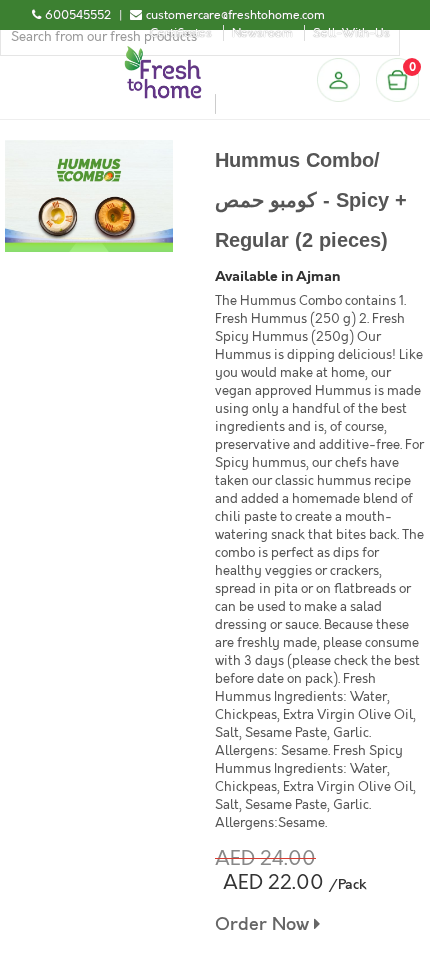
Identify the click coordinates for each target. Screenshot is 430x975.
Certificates (181, 33)
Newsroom (262, 33)
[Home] (163, 54)
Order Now (264, 924)
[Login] (338, 80)
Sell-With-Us (351, 33)
